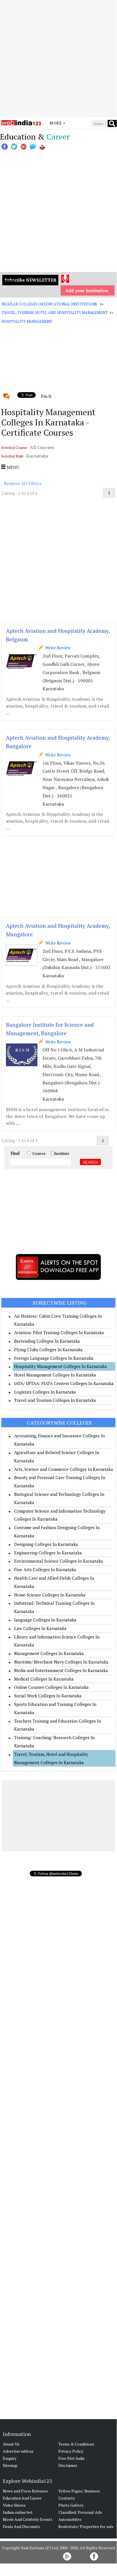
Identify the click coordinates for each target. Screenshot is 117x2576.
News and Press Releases (25, 2491)
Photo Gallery (71, 2505)
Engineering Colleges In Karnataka (48, 1553)
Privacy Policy (71, 2451)
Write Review (57, 648)
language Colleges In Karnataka (45, 1620)
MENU (12, 467)
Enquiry (10, 2458)
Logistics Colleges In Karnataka (45, 1392)
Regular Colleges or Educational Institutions (49, 304)
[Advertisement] (58, 59)
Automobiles (70, 2519)
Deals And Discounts (21, 2526)
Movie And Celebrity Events (28, 2519)
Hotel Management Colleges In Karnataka (55, 1375)
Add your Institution (87, 290)
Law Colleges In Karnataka (40, 1628)
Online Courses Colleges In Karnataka (51, 1687)
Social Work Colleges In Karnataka (48, 1696)
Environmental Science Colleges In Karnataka (59, 1561)
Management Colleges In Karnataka (49, 1653)
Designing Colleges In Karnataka (46, 1544)
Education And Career (22, 2498)
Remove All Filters (23, 483)
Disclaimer (68, 2465)
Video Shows (14, 2505)
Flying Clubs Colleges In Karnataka (48, 1350)
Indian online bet (18, 2512)
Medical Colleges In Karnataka (44, 1679)
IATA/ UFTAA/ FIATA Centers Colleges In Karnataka (64, 1383)
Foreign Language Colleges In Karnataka (54, 1358)
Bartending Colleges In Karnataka (47, 1341)
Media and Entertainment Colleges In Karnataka (61, 1670)
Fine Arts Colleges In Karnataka (45, 1569)
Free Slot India (71, 2458)
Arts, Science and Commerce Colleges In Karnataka (64, 1469)
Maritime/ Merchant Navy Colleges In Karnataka (61, 1662)
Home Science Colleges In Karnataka (50, 1595)
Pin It (46, 396)
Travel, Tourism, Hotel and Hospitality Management (55, 313)
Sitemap (10, 2465)
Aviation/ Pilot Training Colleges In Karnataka (59, 1332)
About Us (11, 2444)
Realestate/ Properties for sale (86, 2526)
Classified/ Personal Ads (80, 2512)
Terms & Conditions (76, 2444)
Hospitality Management (27, 321)
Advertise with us (18, 2451)
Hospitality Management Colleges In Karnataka (60, 1366)
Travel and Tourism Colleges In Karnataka (55, 1400)
